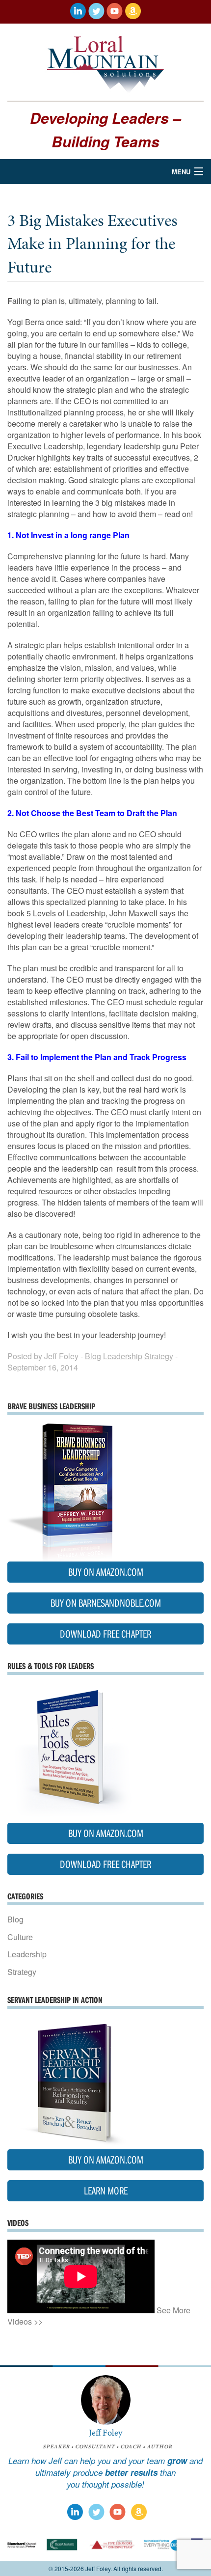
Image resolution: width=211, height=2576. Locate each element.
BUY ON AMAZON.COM (106, 1572)
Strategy (159, 1356)
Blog (93, 1356)
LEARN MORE (106, 2191)
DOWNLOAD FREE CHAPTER (105, 1634)
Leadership (123, 1356)
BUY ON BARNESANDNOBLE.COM (106, 1603)
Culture (20, 1937)
